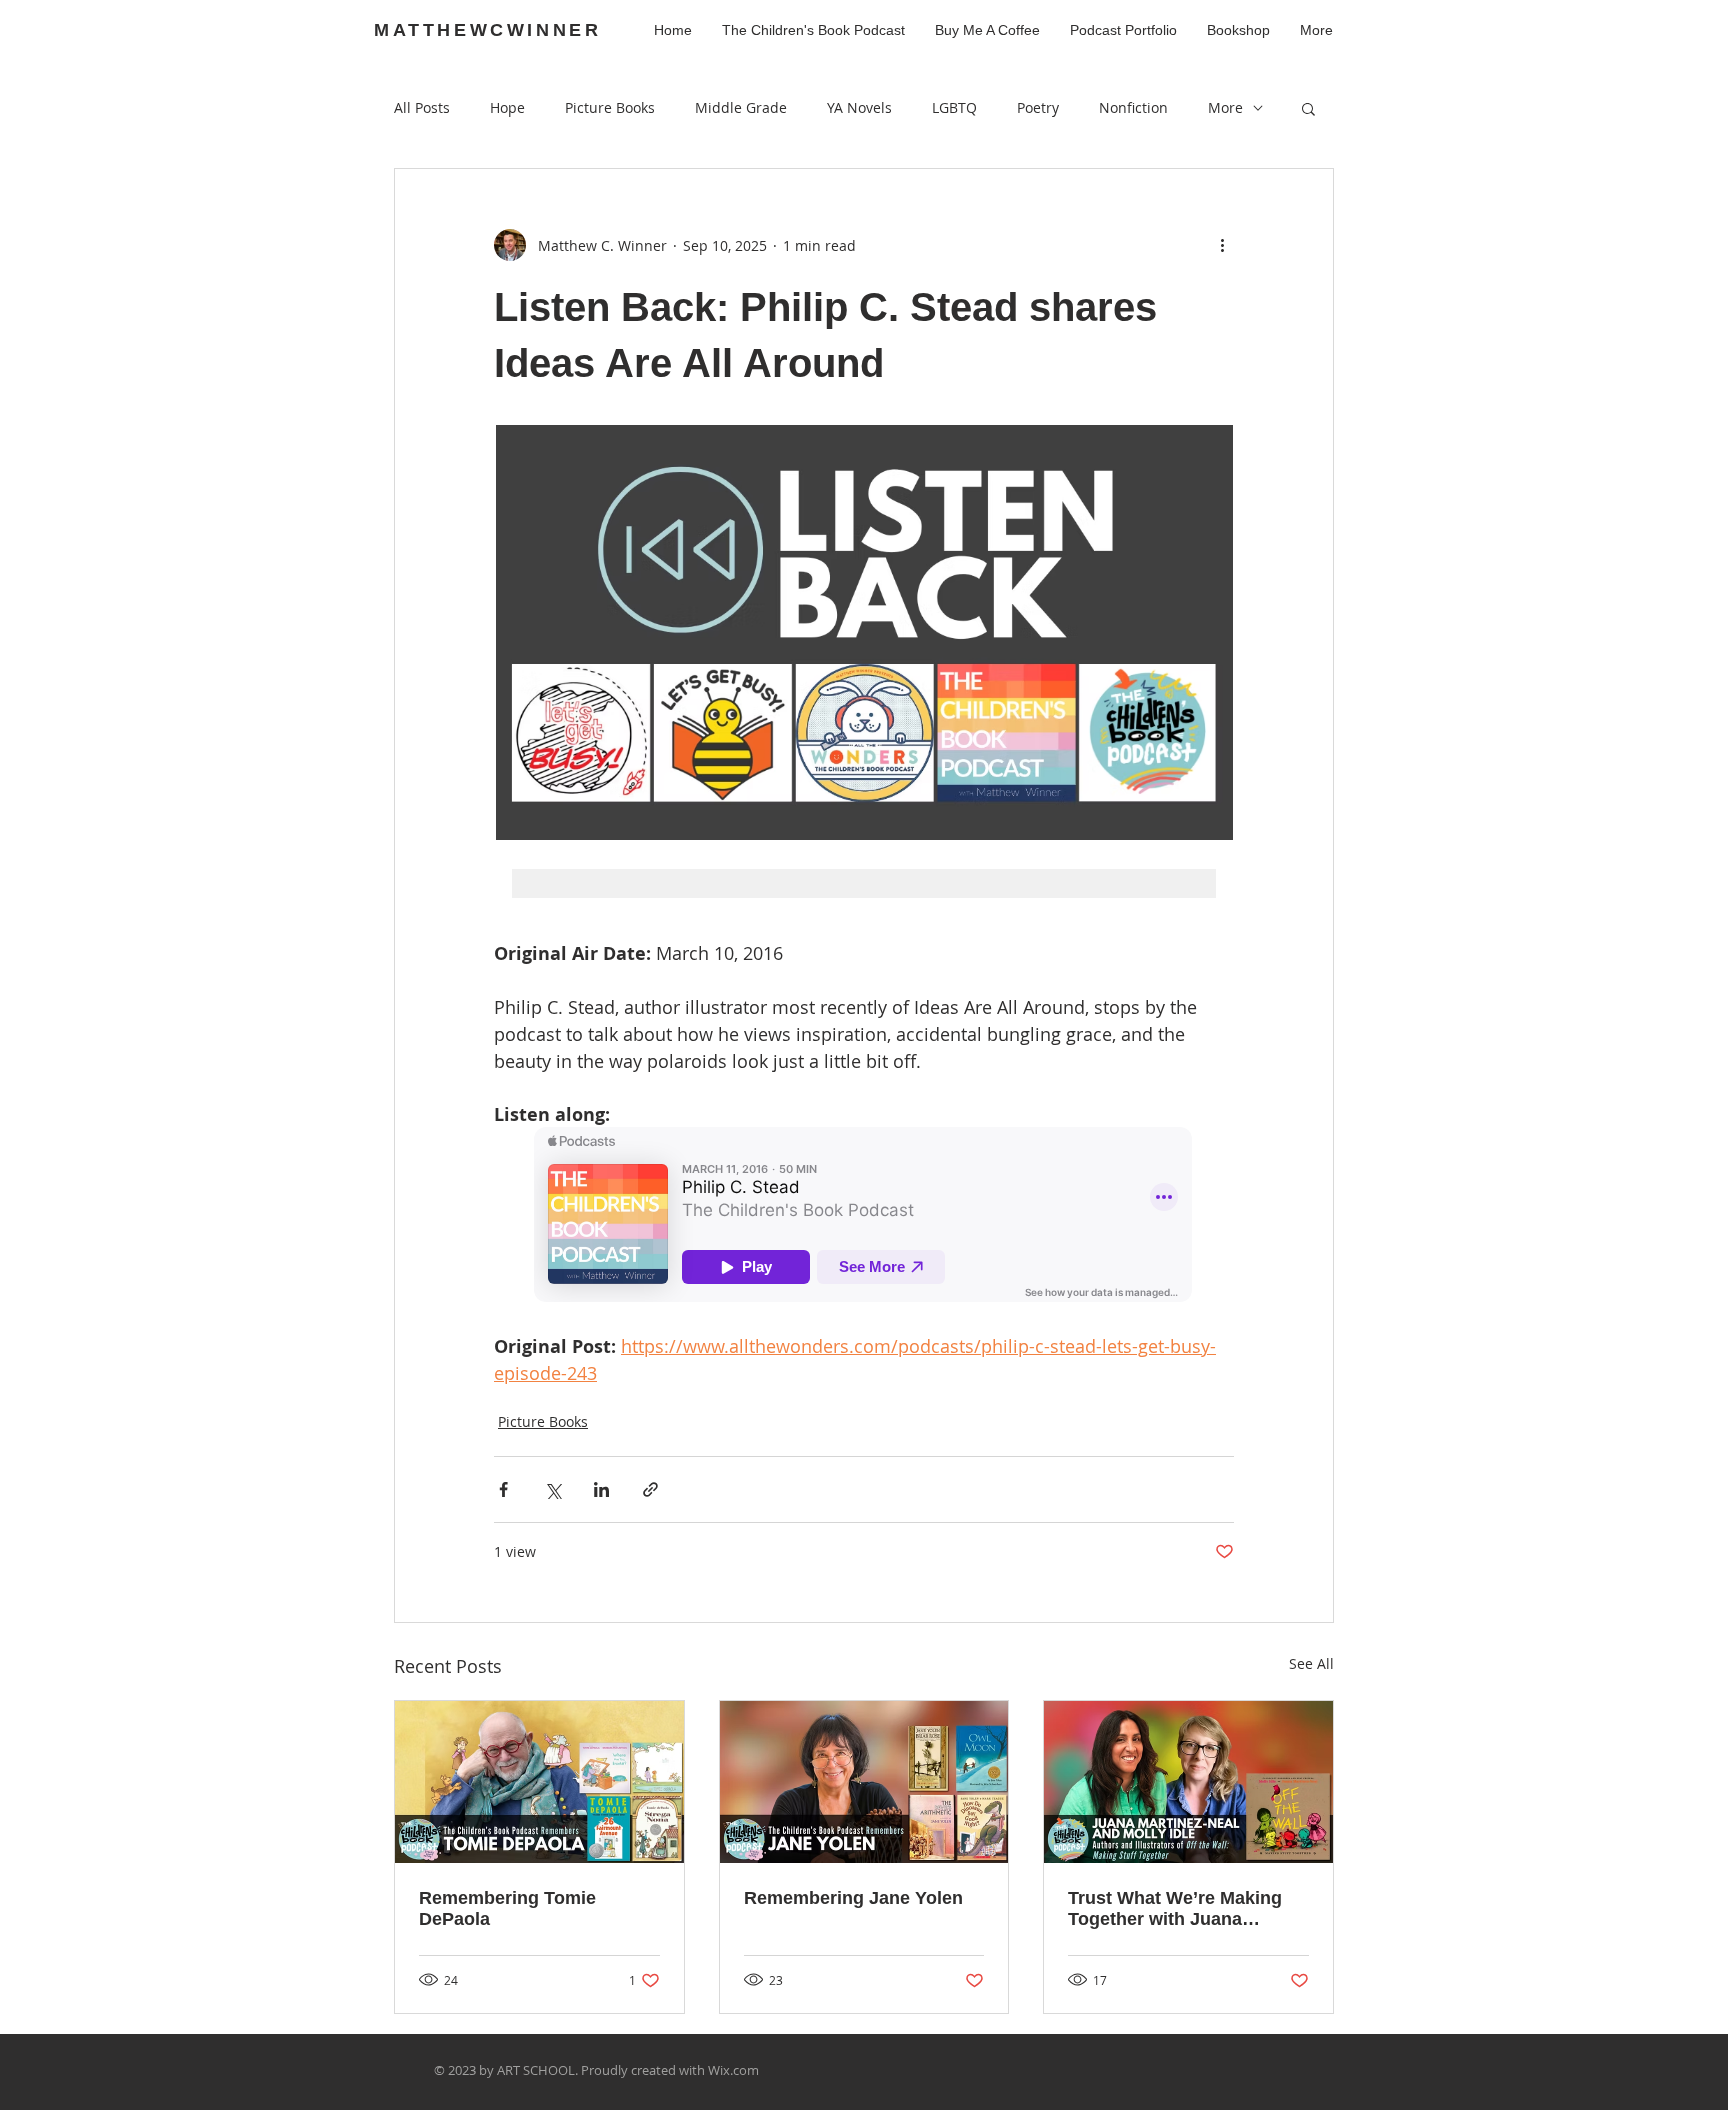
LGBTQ (954, 107)
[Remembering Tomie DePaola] (539, 1782)
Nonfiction (1133, 107)
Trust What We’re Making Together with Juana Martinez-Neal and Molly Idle (1175, 1909)
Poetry (1038, 107)
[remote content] (864, 1216)
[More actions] (1222, 245)
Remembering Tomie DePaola (507, 1908)
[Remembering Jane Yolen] (864, 1782)
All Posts (422, 107)
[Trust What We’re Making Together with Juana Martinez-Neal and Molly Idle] (1188, 1782)
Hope (507, 107)
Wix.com (733, 2070)
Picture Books (610, 107)
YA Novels (859, 107)
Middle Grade (741, 107)
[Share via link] (650, 1489)
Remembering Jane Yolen (853, 1898)
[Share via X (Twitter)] (552, 1489)
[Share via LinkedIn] (601, 1489)
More (1225, 107)
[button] (1308, 108)
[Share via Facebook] (503, 1489)
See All (1311, 1663)
